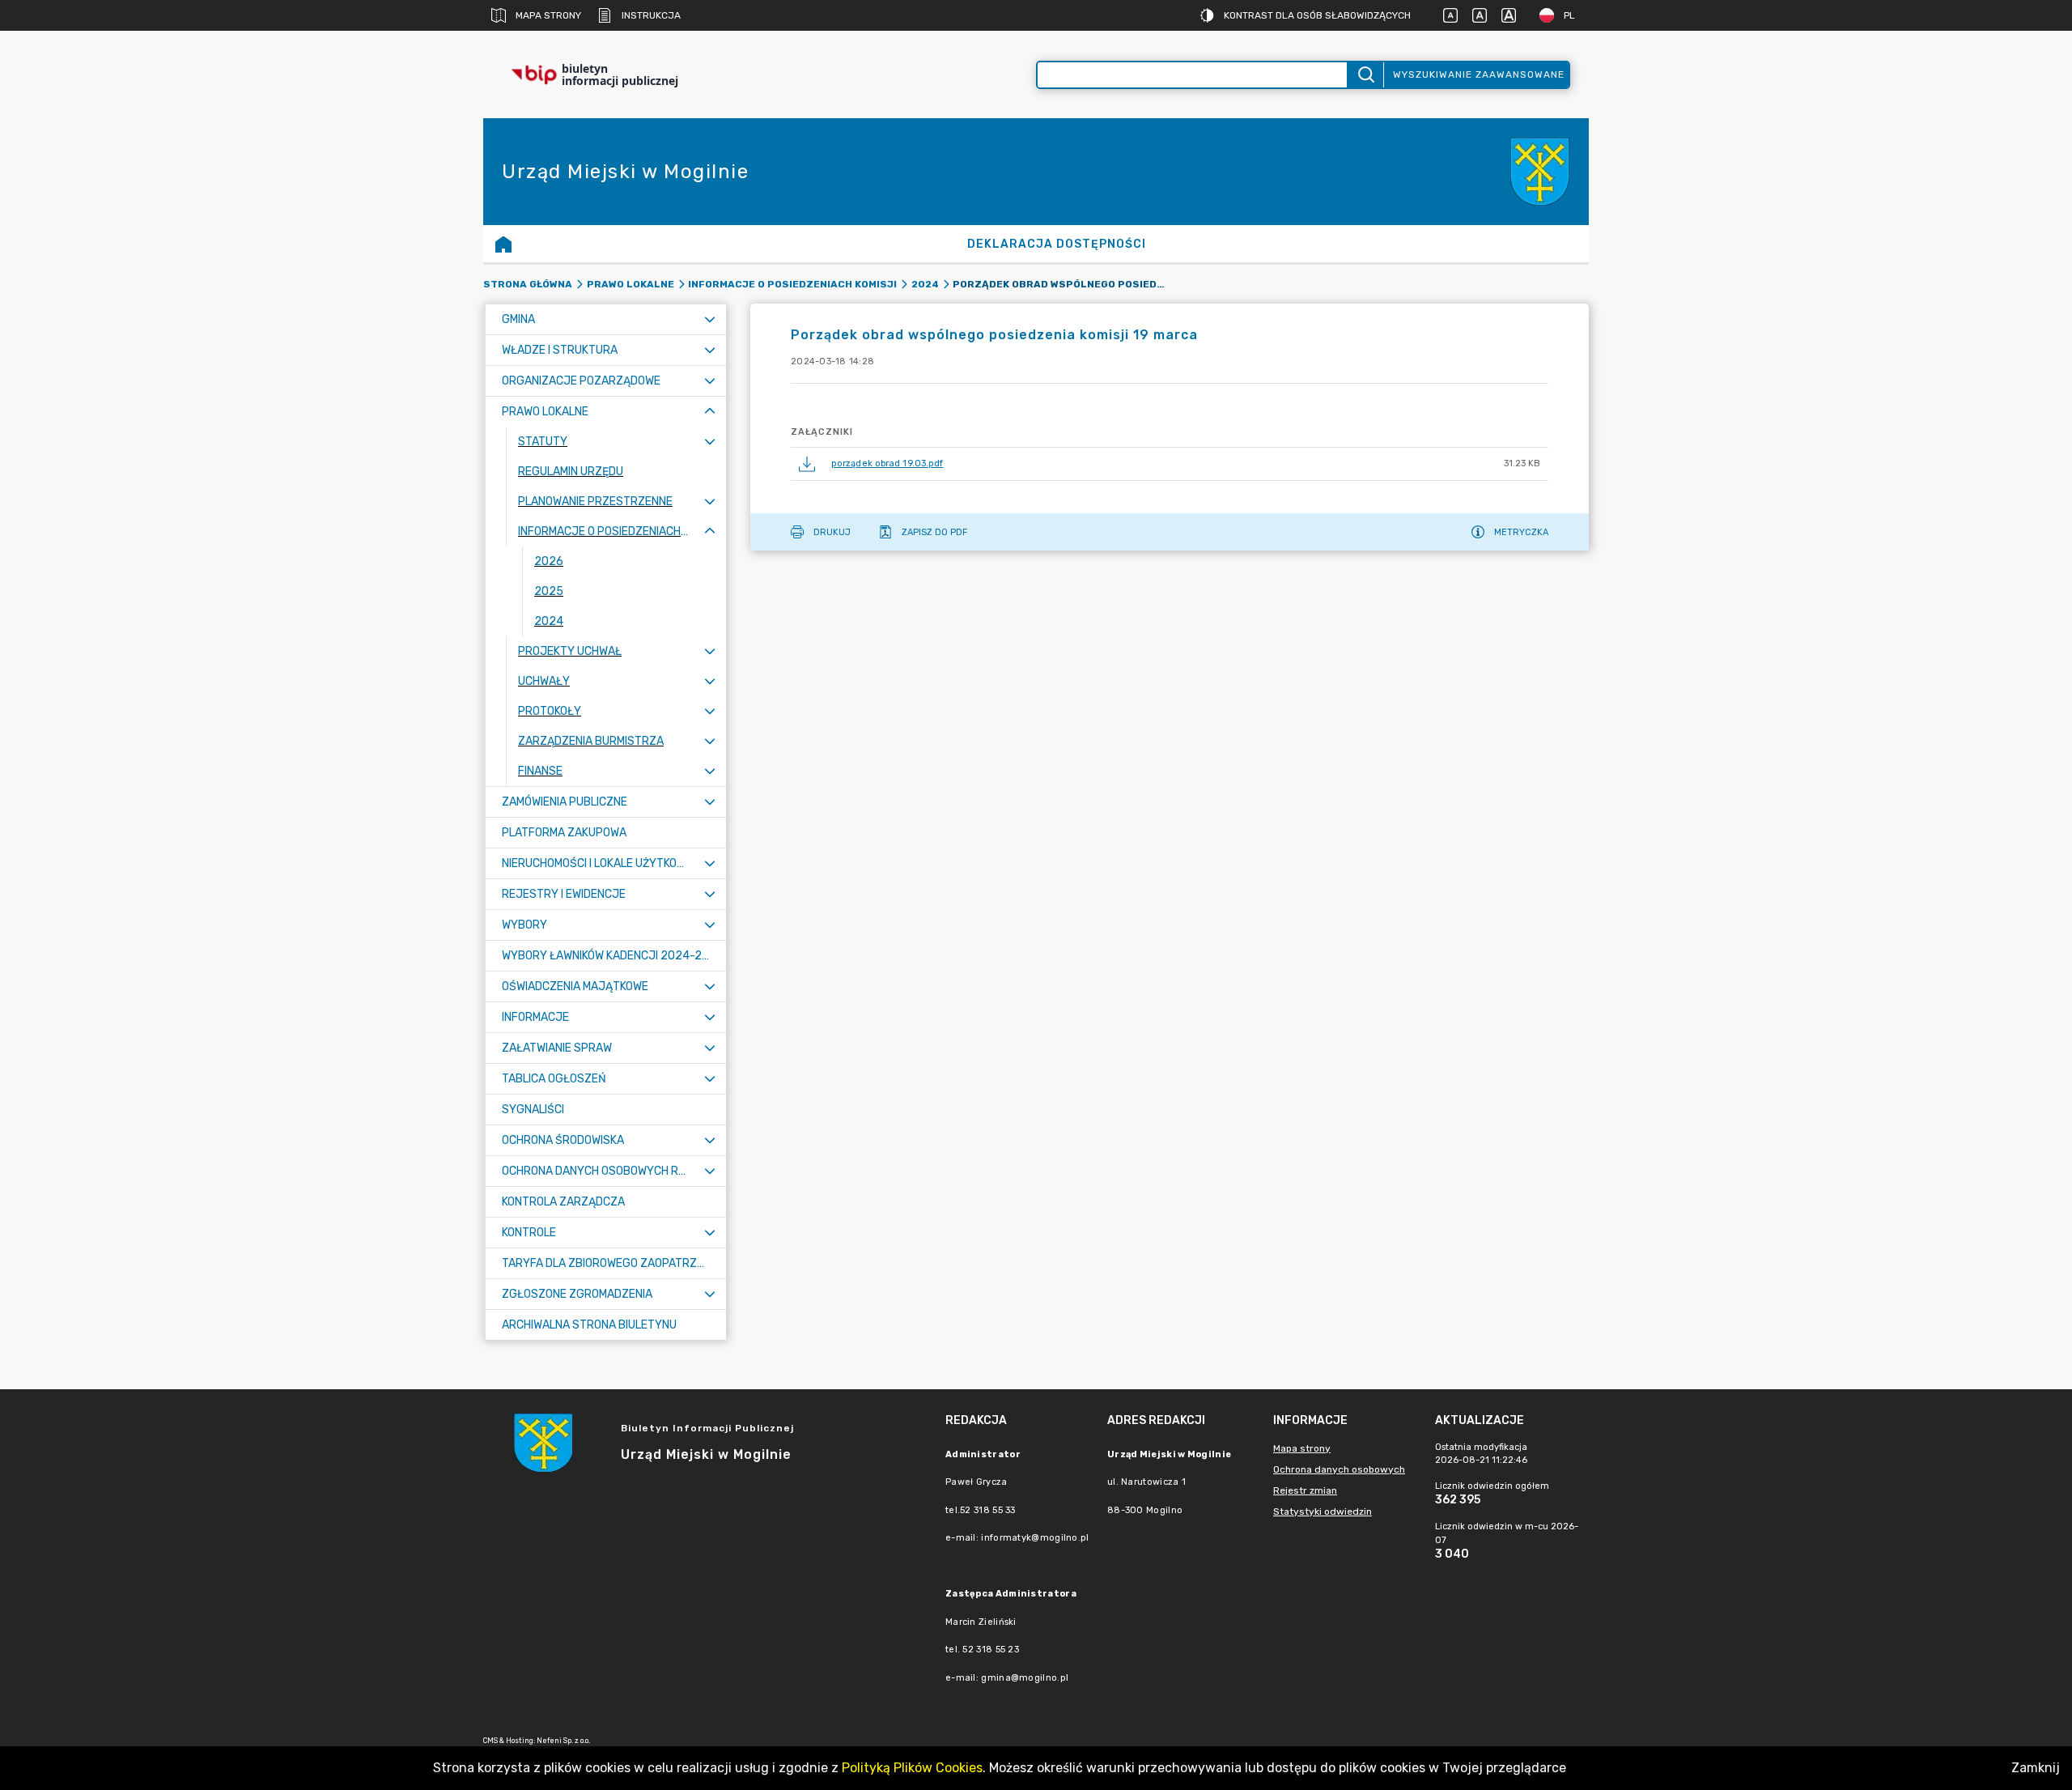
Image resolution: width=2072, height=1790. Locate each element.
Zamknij (2036, 1768)
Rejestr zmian (1305, 1490)
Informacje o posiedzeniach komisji (792, 284)
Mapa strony (548, 15)
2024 (925, 284)
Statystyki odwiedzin (1323, 1512)
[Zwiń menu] (710, 412)
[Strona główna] (503, 244)
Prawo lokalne (631, 284)
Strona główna (528, 284)
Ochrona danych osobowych (1339, 1469)
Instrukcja (651, 15)
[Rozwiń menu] (710, 319)
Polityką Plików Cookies (912, 1768)
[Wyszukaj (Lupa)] (1365, 75)
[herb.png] (1540, 172)
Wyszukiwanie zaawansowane (1479, 74)
